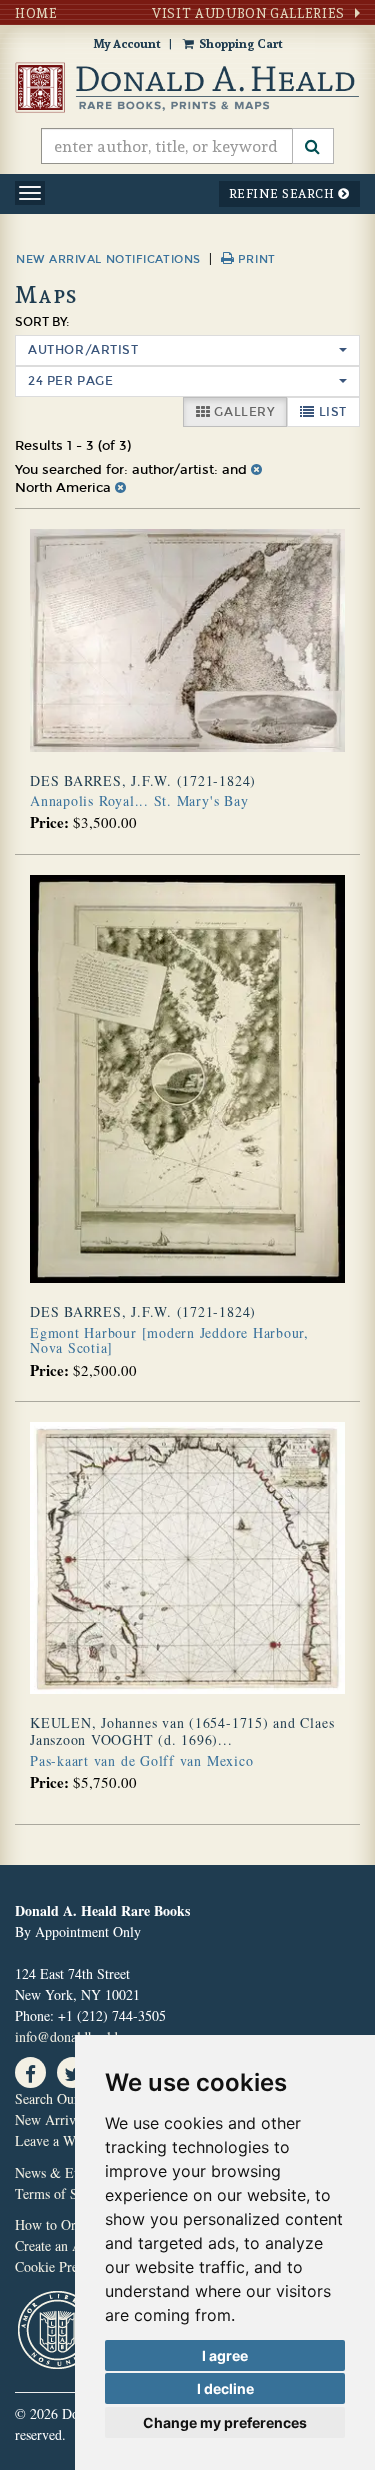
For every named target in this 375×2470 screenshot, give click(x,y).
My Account (127, 43)
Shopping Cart (240, 43)
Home (36, 13)
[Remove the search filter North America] (120, 488)
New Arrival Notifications (108, 259)
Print (254, 259)
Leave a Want (53, 2140)
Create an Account (67, 2245)
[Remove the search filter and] (256, 470)
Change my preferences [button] (225, 2422)
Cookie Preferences (69, 2266)
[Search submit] (313, 146)
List (337, 411)
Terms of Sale (54, 2193)
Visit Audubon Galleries (248, 13)
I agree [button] (225, 2355)
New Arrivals (53, 2119)
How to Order (54, 2224)
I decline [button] (225, 2388)
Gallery (249, 411)
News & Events (59, 2172)
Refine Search (284, 193)
